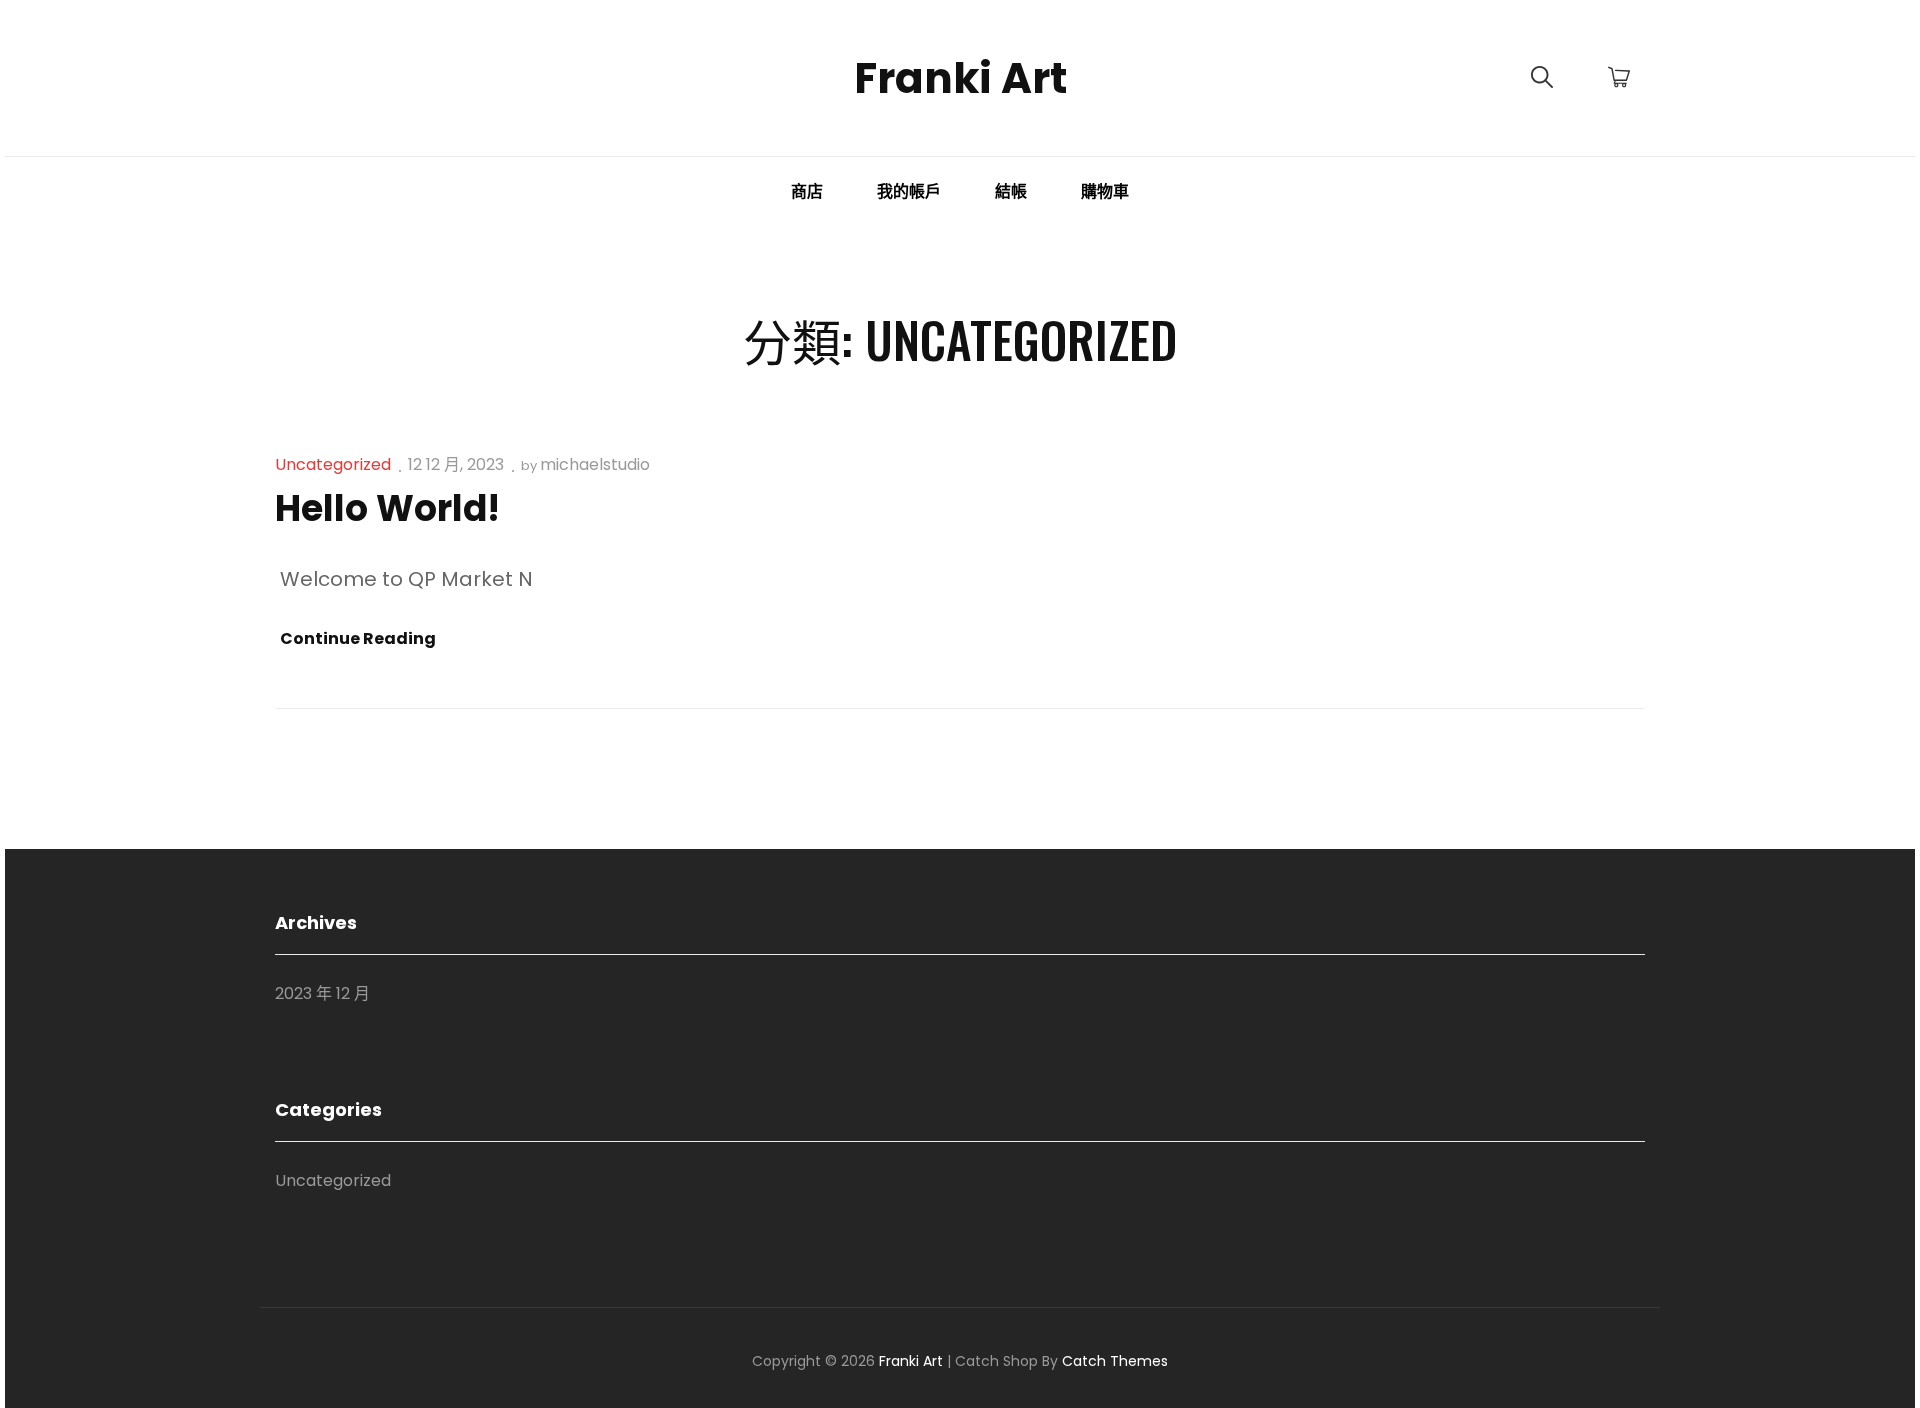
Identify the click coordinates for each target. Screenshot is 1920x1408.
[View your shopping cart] (1619, 78)
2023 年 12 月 (322, 993)
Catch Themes (1115, 1361)
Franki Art (960, 78)
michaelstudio (595, 464)
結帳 (1011, 191)
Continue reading (358, 639)
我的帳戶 (909, 191)
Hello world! (387, 508)
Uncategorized (333, 464)
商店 (807, 191)
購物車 (1105, 191)
